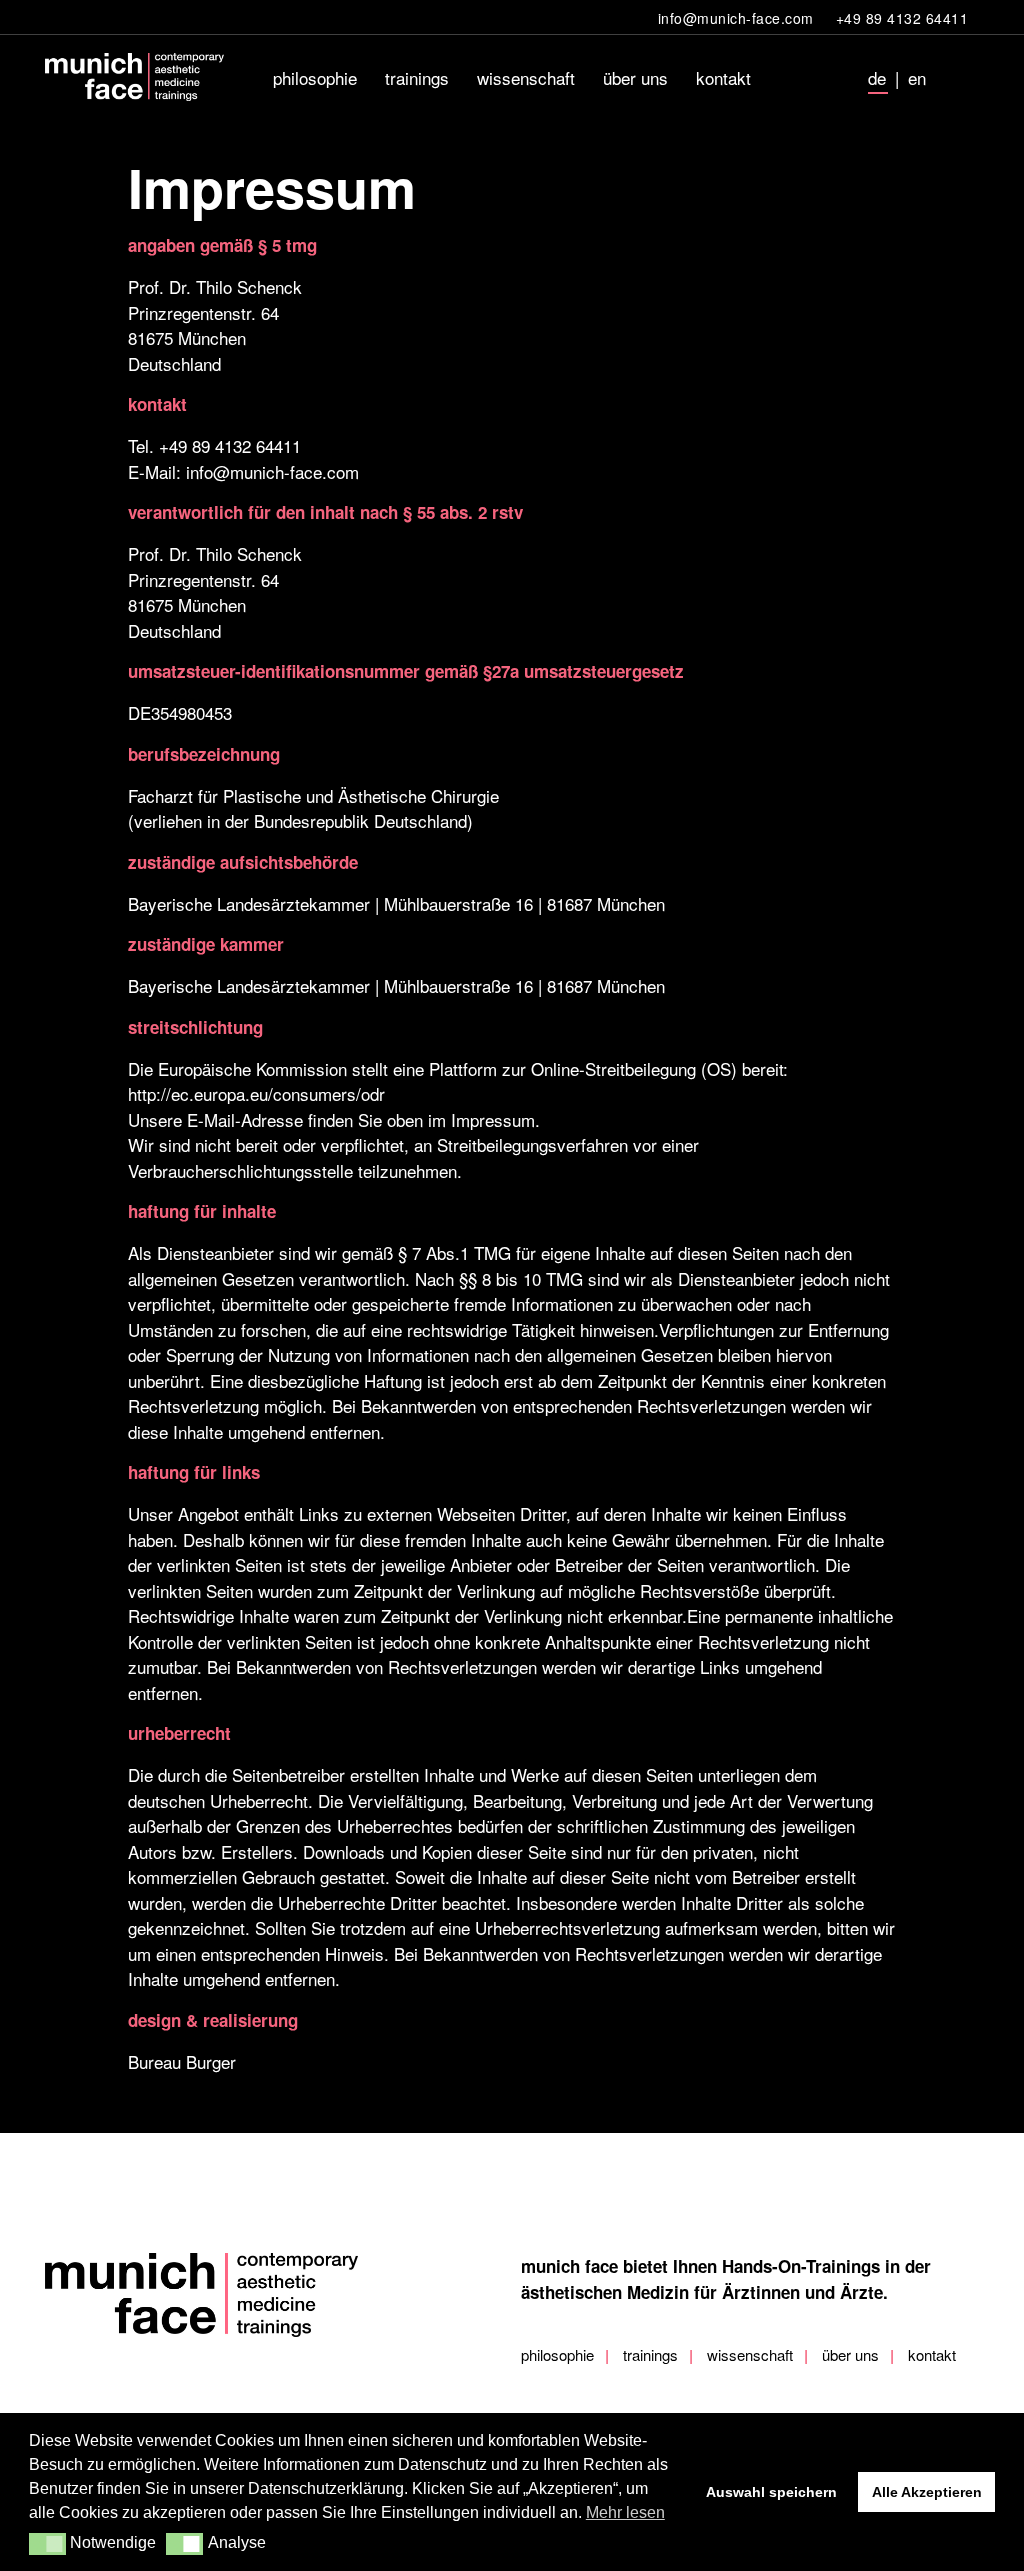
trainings (650, 2354)
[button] (47, 2544)
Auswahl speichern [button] (771, 2492)
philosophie (557, 2354)
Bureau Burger (182, 2061)
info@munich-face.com (272, 471)
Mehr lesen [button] (625, 2512)
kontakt (932, 2354)
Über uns (850, 2354)
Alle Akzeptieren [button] (927, 2492)
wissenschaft (750, 2354)
